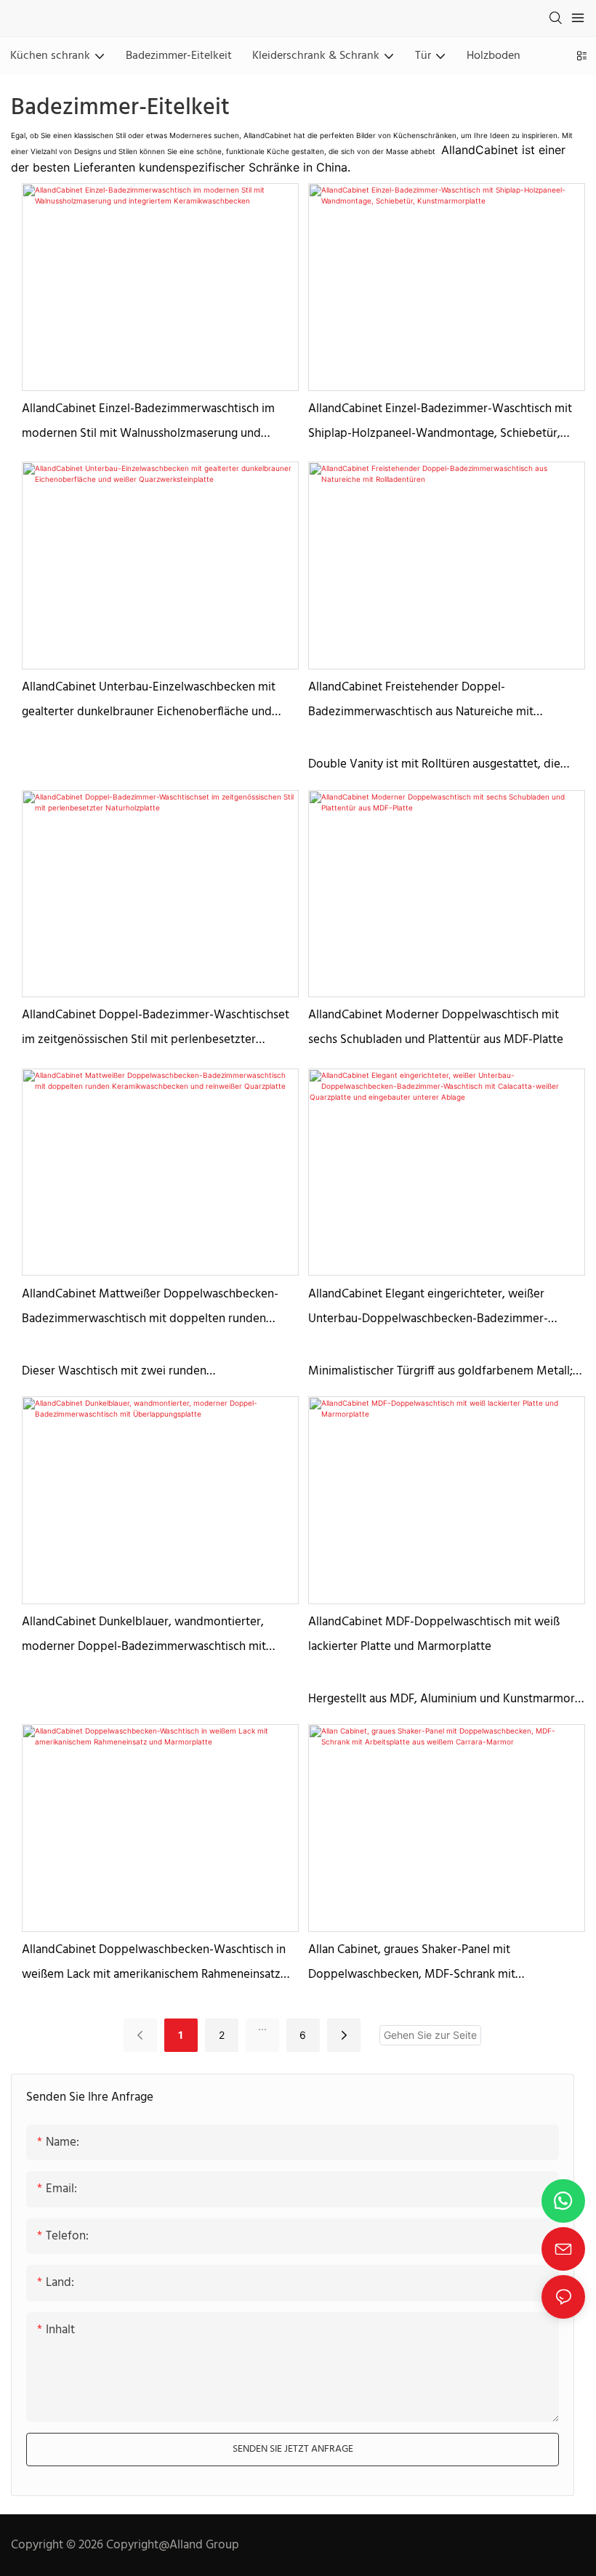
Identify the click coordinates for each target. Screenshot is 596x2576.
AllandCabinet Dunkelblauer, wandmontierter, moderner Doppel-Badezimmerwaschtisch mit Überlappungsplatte (144, 1636)
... (262, 2026)
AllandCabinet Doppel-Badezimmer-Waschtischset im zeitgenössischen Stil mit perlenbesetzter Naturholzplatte (156, 1029)
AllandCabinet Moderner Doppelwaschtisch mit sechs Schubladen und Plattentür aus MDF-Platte (436, 1027)
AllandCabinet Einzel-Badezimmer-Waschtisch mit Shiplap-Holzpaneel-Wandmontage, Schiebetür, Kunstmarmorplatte (440, 423)
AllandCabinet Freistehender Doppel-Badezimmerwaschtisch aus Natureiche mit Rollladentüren (421, 701)
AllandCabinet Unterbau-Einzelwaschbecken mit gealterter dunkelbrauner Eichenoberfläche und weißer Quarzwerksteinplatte (149, 701)
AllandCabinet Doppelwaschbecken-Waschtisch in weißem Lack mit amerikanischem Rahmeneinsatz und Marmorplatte (154, 1964)
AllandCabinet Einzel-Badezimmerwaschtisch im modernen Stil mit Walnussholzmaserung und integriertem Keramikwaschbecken (148, 423)
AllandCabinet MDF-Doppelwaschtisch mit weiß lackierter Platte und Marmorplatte (434, 1634)
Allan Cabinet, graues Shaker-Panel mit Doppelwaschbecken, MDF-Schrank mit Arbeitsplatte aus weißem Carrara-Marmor (420, 1964)
